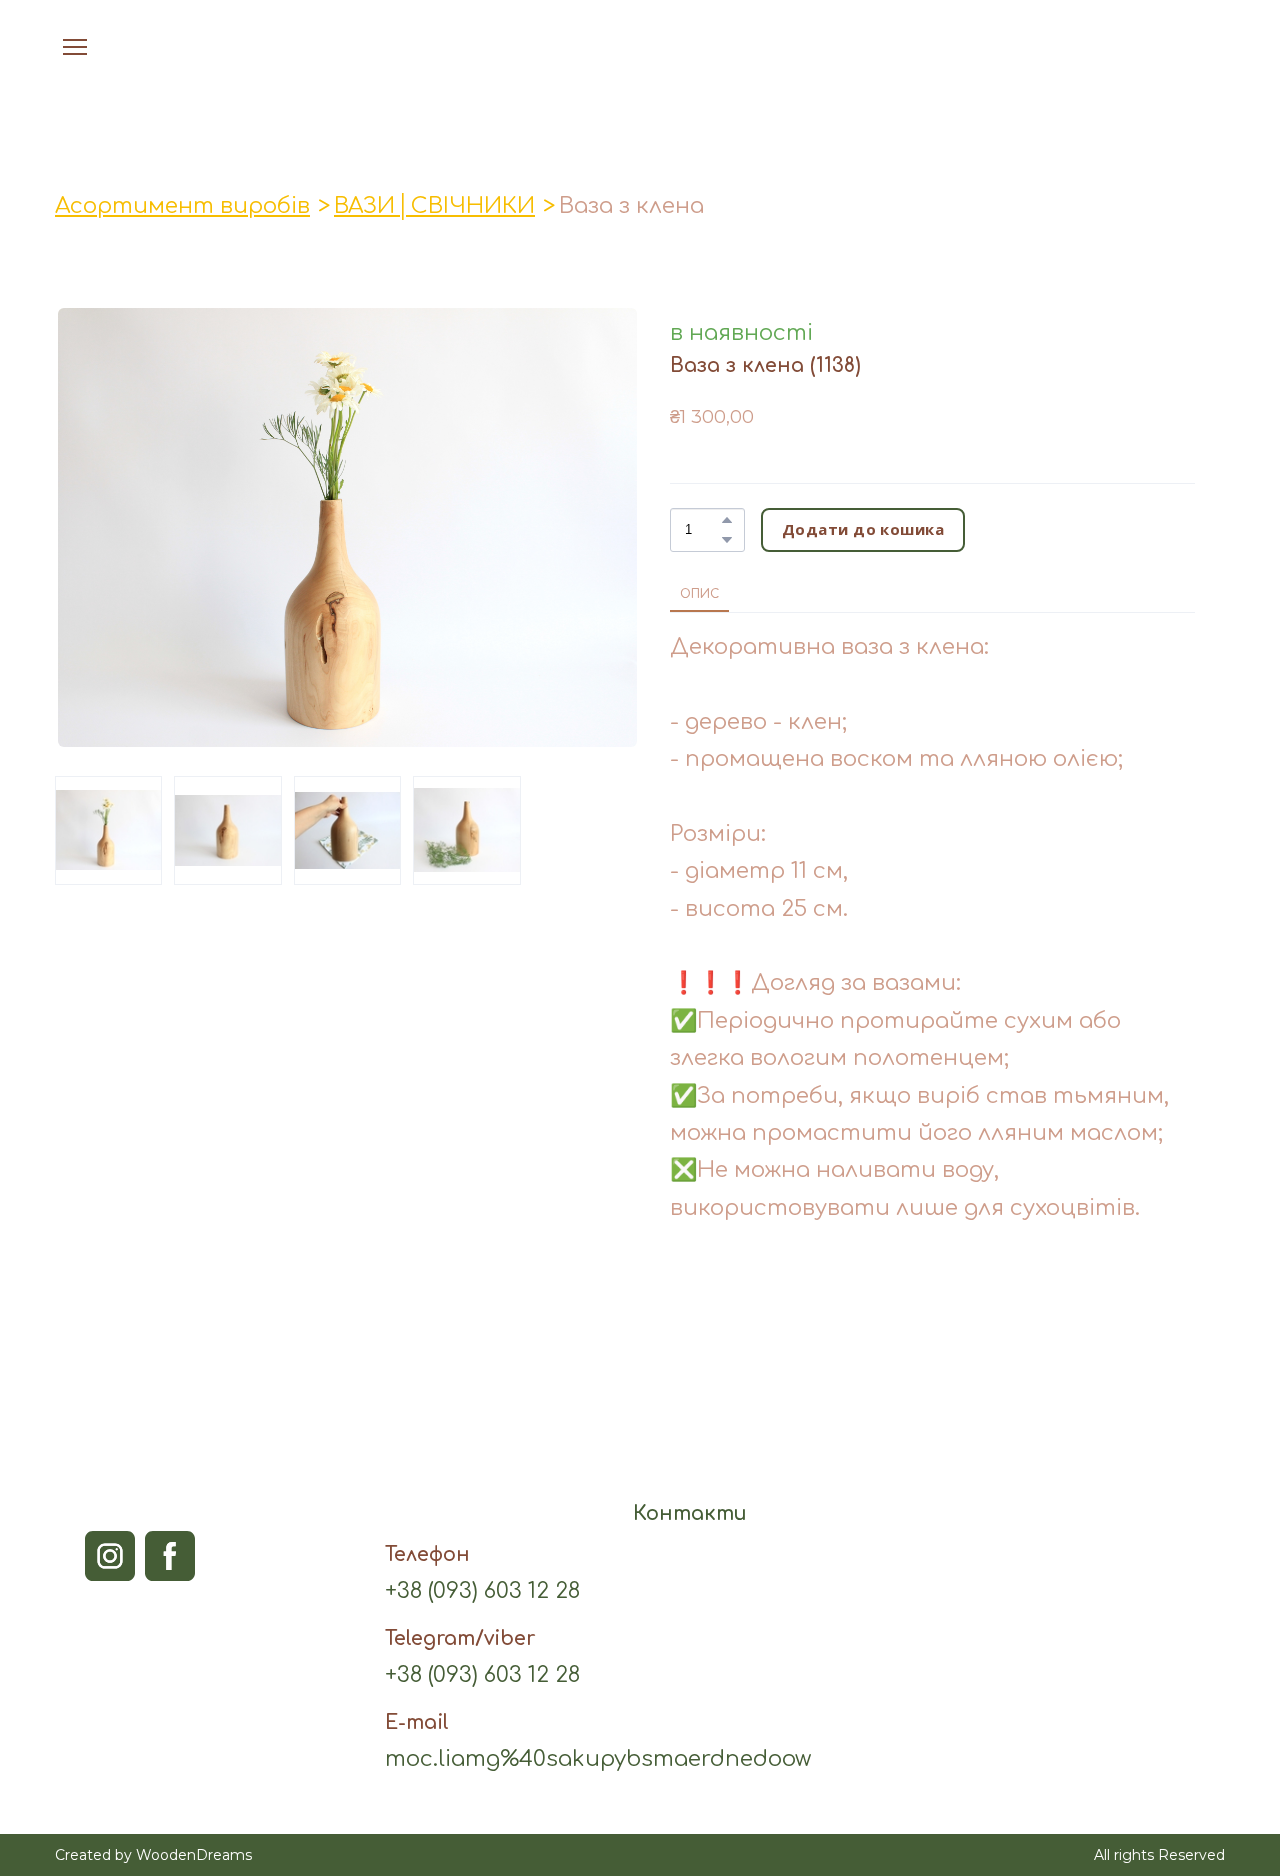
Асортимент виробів (182, 206)
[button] (1170, 47)
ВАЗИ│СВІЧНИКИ (434, 206)
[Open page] (640, 47)
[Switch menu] (75, 47)
